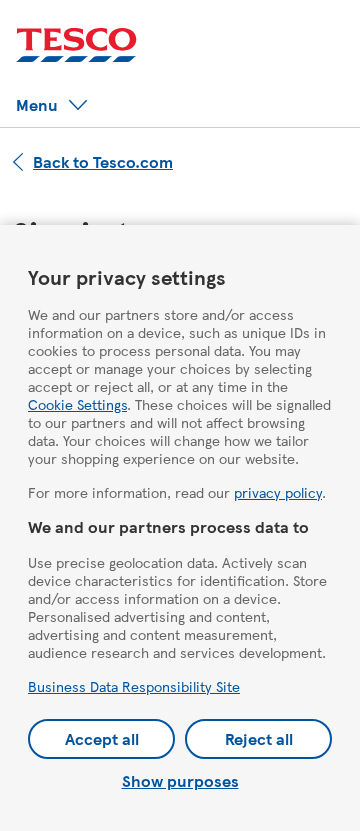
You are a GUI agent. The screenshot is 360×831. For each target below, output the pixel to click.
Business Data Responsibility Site (134, 686)
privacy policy (278, 492)
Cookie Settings (77, 404)
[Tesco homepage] (76, 45)
